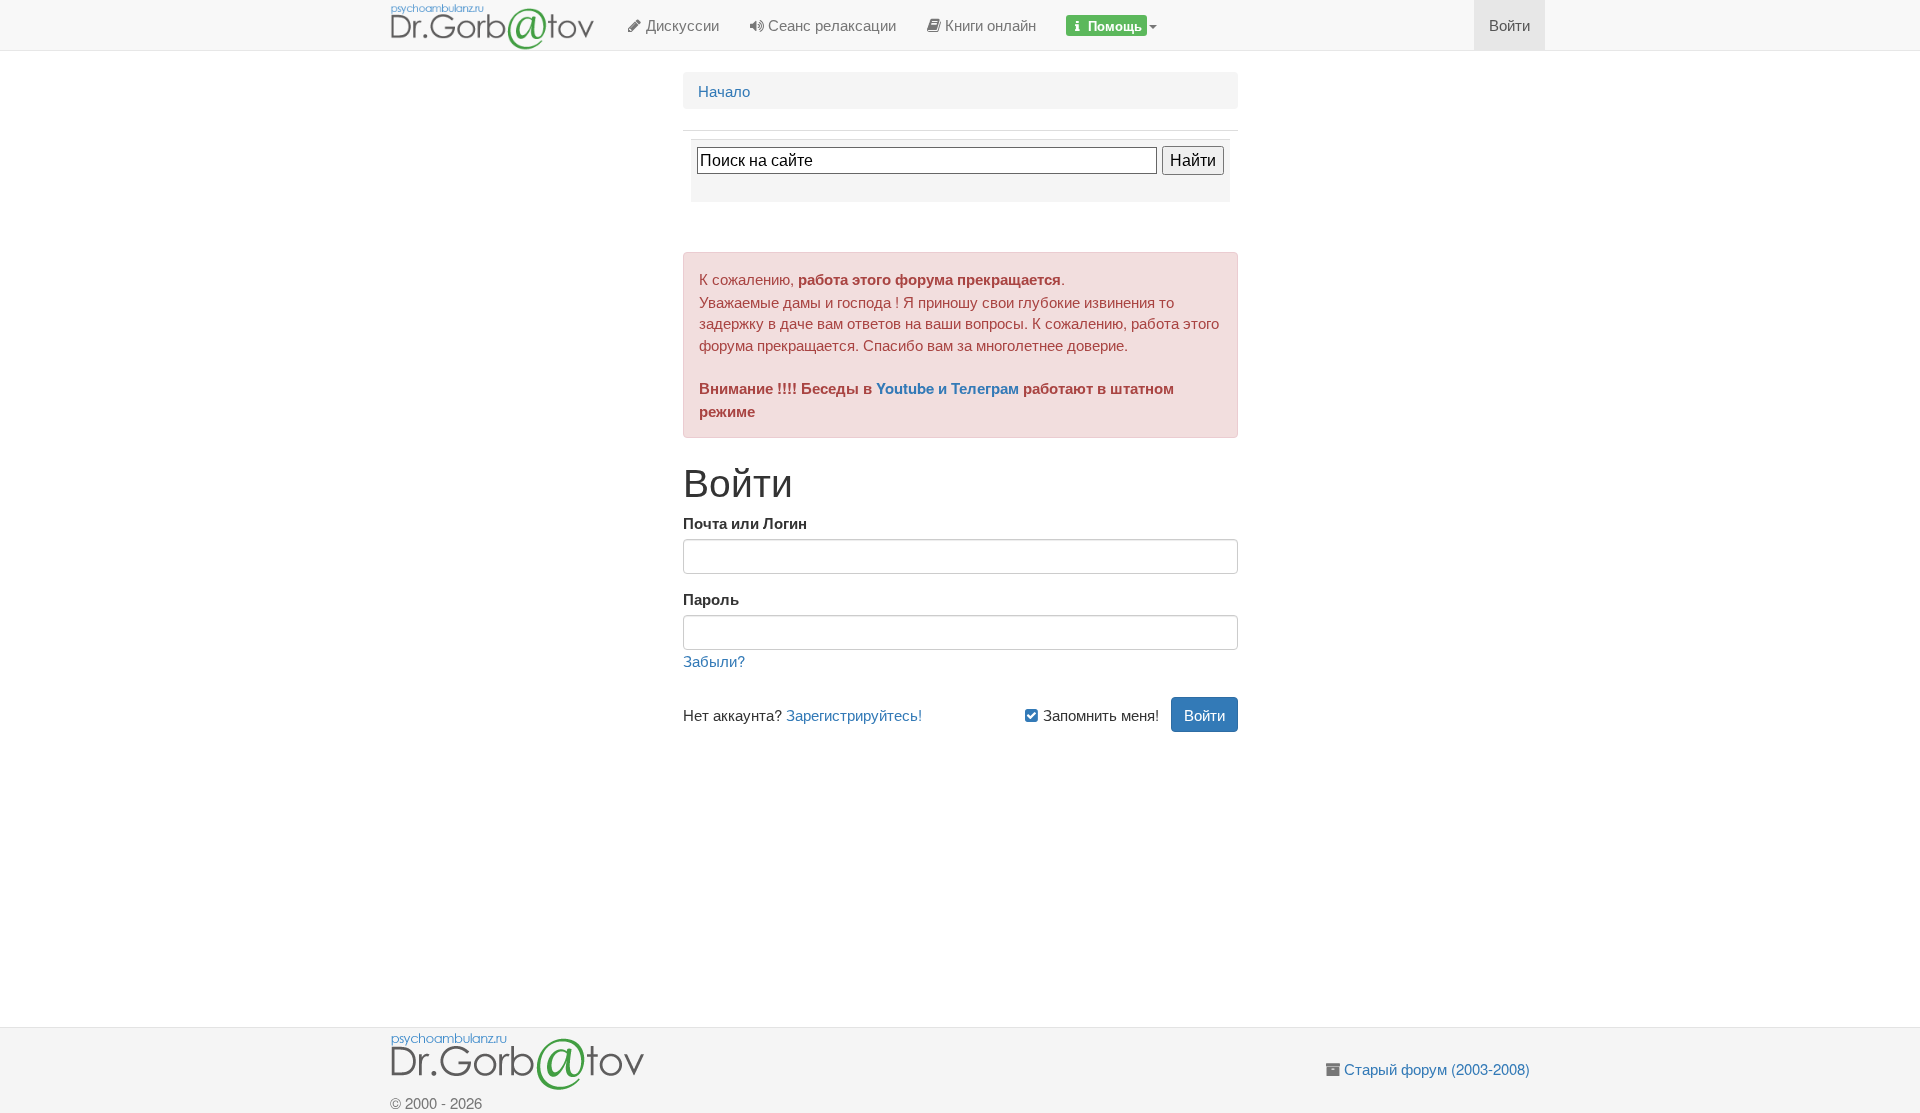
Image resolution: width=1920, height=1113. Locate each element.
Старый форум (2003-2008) (1437, 1068)
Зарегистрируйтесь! (854, 714)
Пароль (711, 599)
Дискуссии (680, 24)
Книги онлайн (988, 24)
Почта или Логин (745, 523)
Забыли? (714, 660)
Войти (1509, 24)
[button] (1111, 25)
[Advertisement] (983, 872)
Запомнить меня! (1099, 714)
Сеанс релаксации (830, 24)
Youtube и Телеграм (947, 388)
